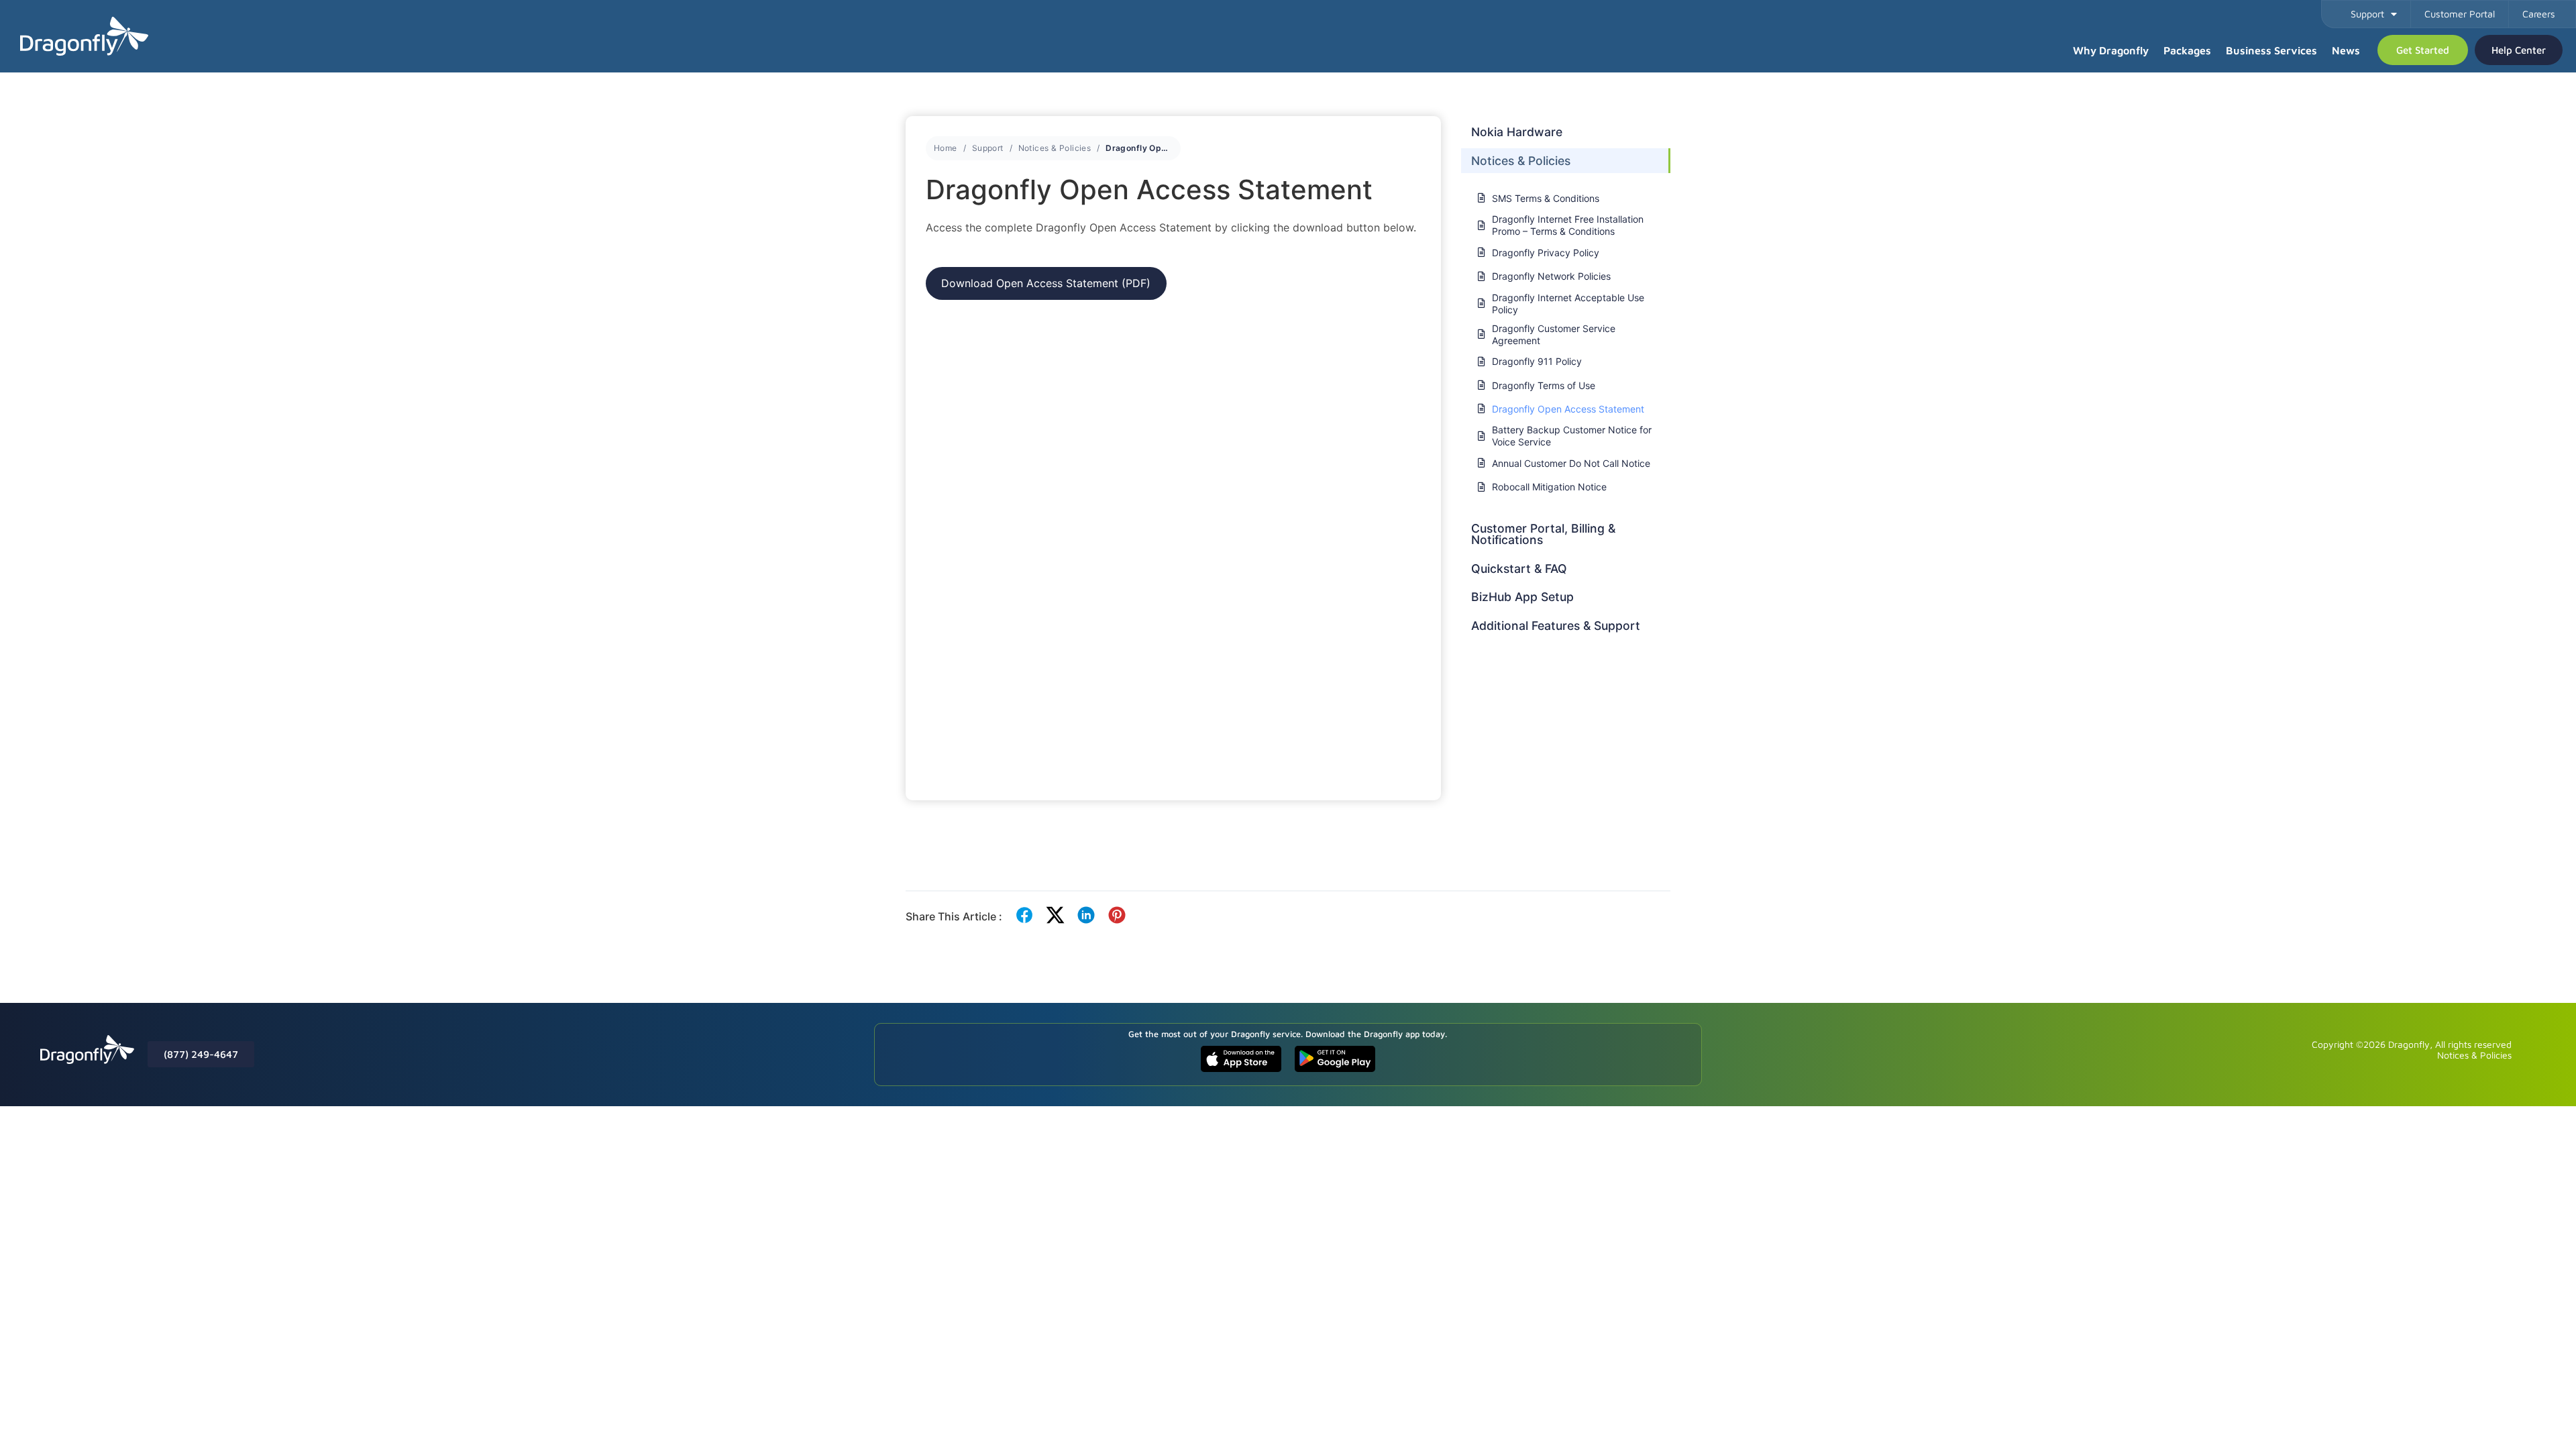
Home (946, 148)
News (2346, 50)
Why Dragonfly (2111, 50)
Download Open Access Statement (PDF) (1046, 283)
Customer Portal (2460, 14)
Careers (2539, 14)
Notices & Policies (1055, 148)
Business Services (2271, 50)
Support (2367, 14)
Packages (2187, 50)
